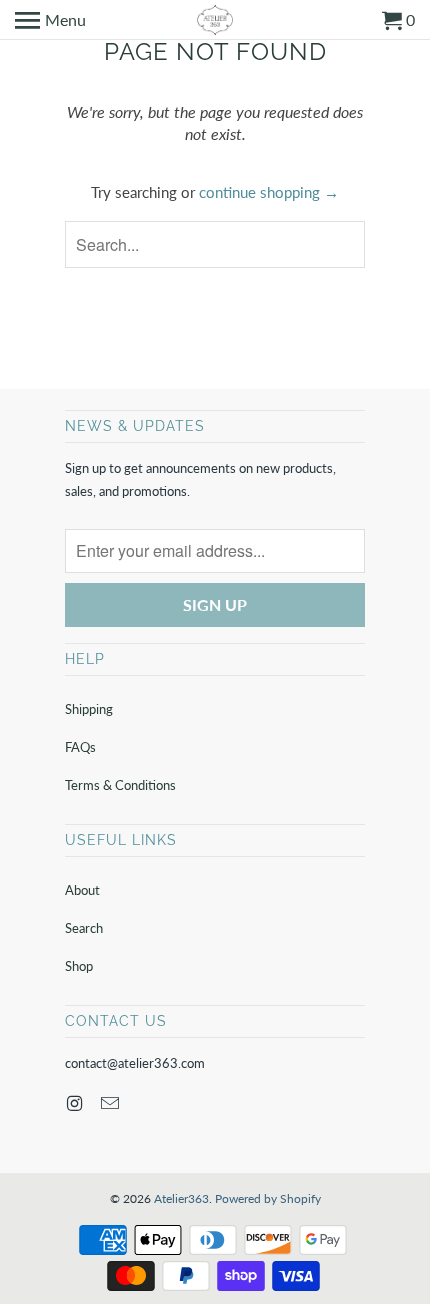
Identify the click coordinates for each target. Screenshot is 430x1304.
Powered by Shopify (268, 1198)
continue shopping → (269, 192)
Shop (79, 966)
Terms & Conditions (120, 785)
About (82, 890)
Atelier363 (181, 1198)
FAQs (80, 747)
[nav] (50, 20)
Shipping (89, 709)
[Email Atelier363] (112, 1103)
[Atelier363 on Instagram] (76, 1103)
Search (84, 928)
